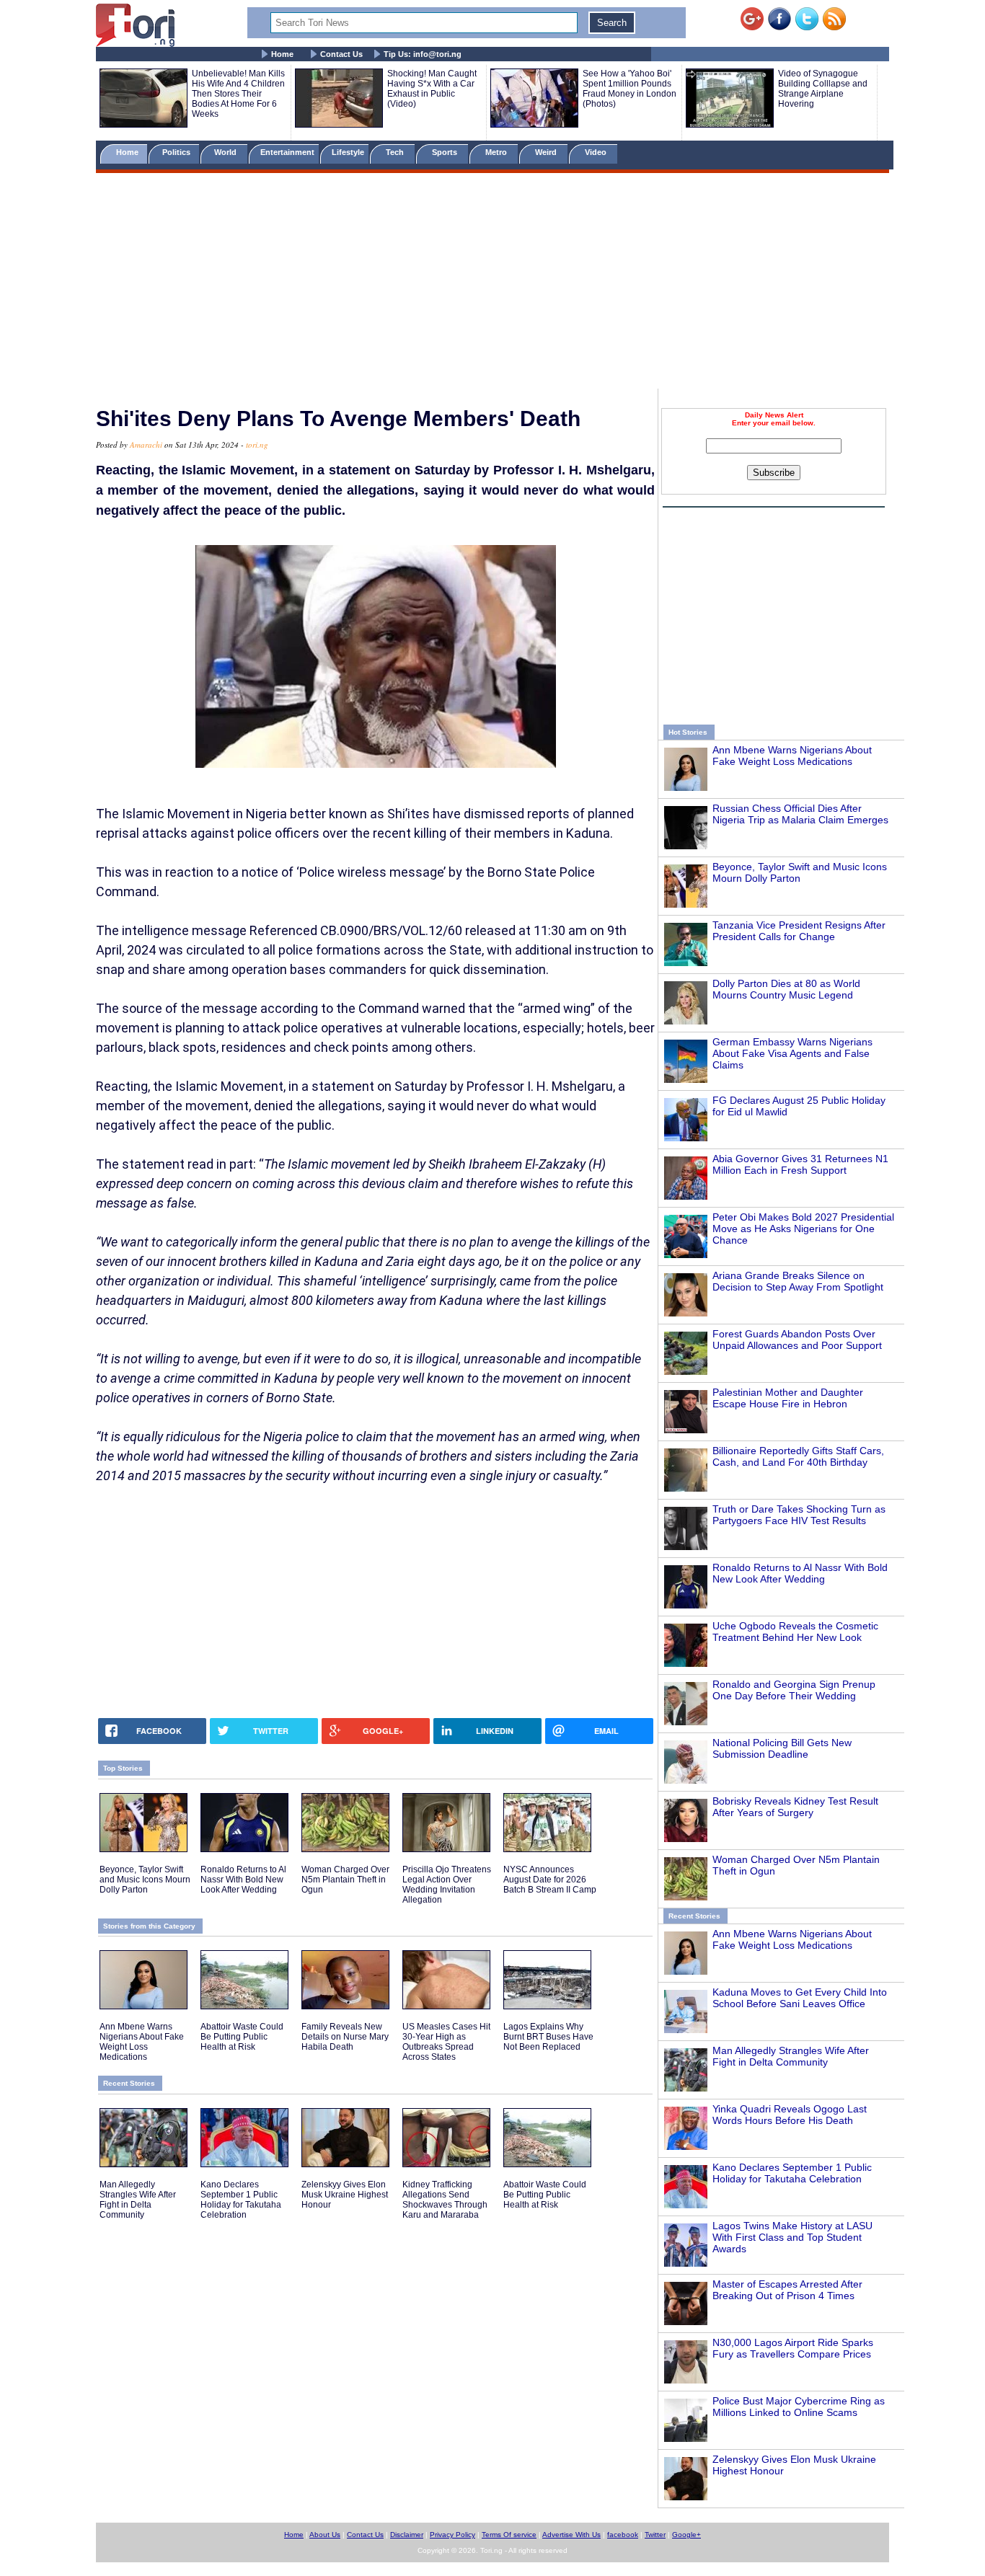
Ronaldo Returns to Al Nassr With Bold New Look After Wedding (800, 1573)
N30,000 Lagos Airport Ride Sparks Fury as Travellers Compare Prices (793, 2348)
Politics (177, 152)
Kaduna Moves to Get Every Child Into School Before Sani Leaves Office (800, 1998)
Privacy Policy (452, 2535)
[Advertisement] (492, 283)
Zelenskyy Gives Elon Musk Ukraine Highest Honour (345, 2195)
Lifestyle (348, 152)
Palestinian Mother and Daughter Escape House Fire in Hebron (788, 1398)
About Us (325, 2535)
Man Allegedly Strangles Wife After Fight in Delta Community (791, 2056)
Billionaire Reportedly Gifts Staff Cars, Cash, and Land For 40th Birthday (798, 1456)
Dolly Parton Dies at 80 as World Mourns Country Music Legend (786, 989)
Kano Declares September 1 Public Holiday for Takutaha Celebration (792, 2173)
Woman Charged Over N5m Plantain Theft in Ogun (345, 1880)
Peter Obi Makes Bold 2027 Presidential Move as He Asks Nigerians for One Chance (803, 1229)
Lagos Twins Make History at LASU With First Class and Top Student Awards (792, 2237)
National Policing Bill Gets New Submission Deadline (782, 1748)
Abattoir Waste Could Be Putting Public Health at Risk (242, 2037)
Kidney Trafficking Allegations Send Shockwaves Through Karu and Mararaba (445, 2200)
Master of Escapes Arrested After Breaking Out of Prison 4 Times (787, 2290)
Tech (396, 152)
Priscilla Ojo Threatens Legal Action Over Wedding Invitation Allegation (447, 1885)
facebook (623, 2535)
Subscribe (774, 473)
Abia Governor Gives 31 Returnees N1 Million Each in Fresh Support (800, 1164)
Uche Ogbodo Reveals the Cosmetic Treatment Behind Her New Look (795, 1632)
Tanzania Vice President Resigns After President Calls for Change (799, 931)
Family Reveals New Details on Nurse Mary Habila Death (345, 2037)
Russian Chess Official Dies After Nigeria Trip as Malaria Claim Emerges (800, 814)
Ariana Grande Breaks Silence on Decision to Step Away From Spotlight (798, 1281)
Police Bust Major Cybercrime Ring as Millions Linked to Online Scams (799, 2407)
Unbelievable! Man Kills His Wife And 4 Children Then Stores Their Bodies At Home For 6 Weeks (238, 94)
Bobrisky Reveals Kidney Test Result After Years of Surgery (795, 1807)
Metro (497, 152)
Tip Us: (423, 54)
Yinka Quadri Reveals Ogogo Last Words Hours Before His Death (790, 2115)
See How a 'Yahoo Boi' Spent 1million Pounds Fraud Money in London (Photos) (630, 89)
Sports (446, 152)
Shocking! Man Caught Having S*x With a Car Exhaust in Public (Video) (432, 89)
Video (597, 152)
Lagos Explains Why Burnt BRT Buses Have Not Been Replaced (548, 2037)
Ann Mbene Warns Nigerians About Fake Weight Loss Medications (792, 756)
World (228, 152)
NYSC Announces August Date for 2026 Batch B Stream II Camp (550, 1880)
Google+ (686, 2535)
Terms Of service (509, 2535)
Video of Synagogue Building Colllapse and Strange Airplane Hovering (823, 89)
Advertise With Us (571, 2535)
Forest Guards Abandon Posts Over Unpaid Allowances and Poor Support (797, 1340)
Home (282, 54)
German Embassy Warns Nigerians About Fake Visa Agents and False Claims (792, 1053)
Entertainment (287, 152)
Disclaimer (407, 2535)
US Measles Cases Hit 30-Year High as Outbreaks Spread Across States (446, 2042)
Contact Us (341, 54)
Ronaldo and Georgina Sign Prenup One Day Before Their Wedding (794, 1690)
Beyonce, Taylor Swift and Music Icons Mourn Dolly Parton (800, 872)
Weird (547, 152)
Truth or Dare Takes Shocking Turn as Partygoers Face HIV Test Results (799, 1515)
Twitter (655, 2535)
